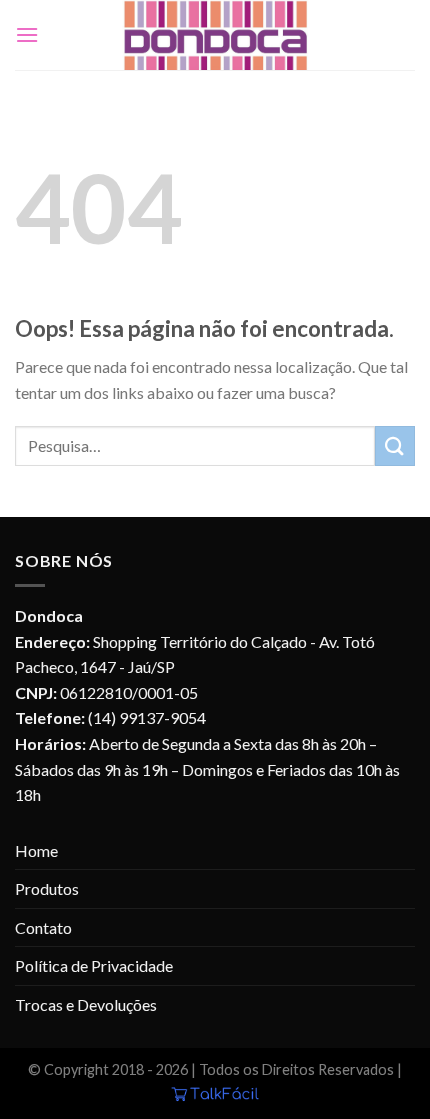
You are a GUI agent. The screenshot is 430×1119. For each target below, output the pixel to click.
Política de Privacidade (94, 965)
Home (36, 850)
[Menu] (27, 34)
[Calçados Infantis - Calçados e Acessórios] (215, 35)
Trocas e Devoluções (86, 1004)
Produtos (47, 888)
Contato (43, 927)
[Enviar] (395, 445)
